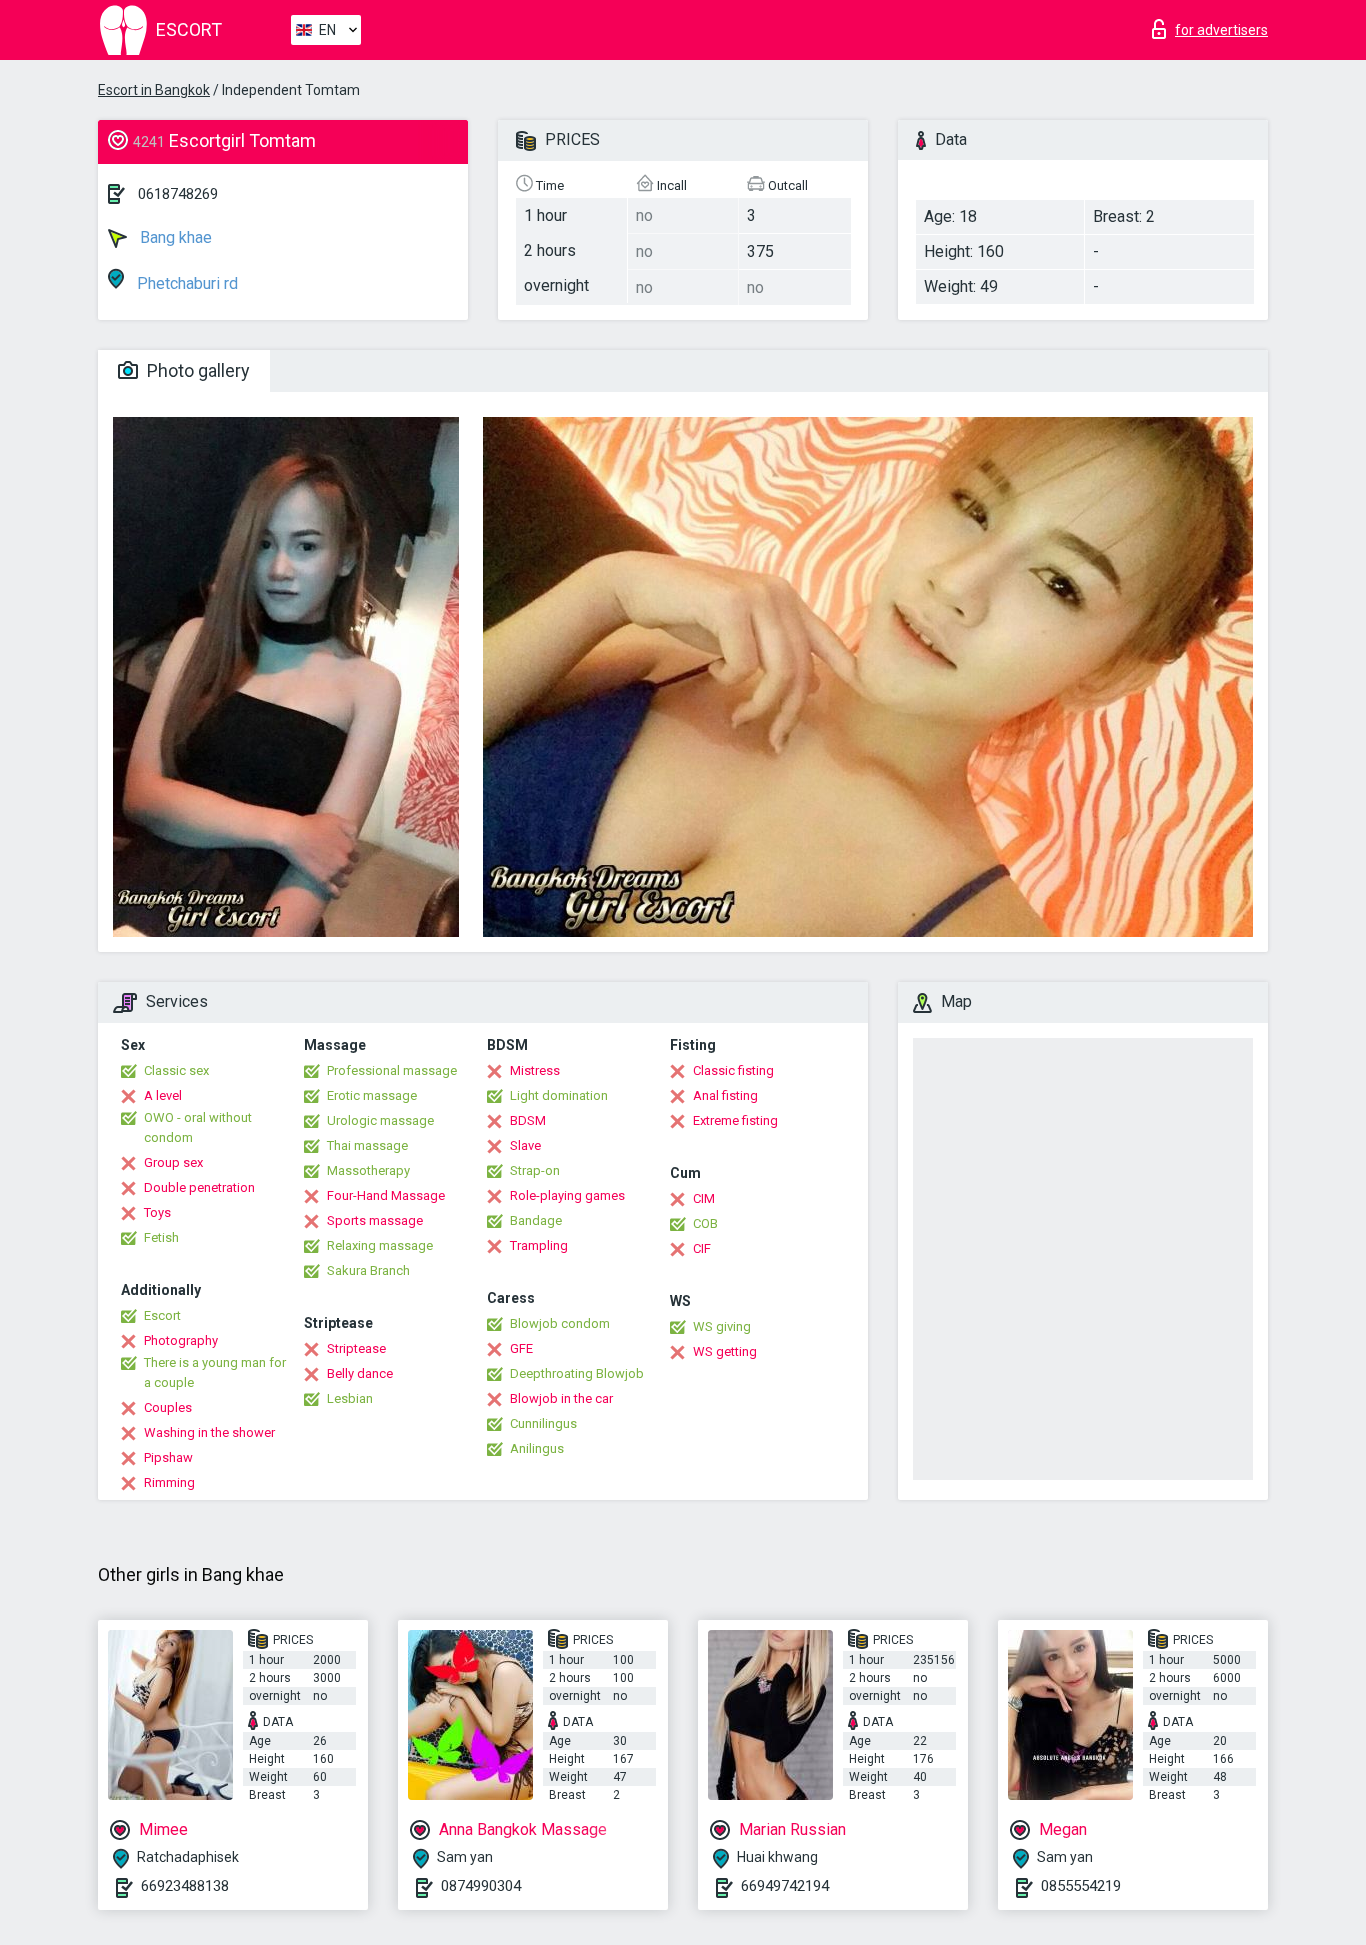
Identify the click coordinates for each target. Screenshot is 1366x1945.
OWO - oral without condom (198, 1127)
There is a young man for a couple (215, 1372)
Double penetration (199, 1187)
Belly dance (360, 1373)
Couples (168, 1407)
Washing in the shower (209, 1432)
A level (163, 1095)
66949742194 (785, 1886)
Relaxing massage (380, 1245)
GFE (521, 1348)
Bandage (536, 1220)
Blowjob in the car (561, 1398)
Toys (157, 1212)
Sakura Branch (368, 1270)
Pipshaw (168, 1457)
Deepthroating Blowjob (577, 1373)
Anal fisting (725, 1095)
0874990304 (481, 1886)
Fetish (161, 1237)
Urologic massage (380, 1120)
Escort (162, 1315)
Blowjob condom (560, 1323)
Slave (525, 1145)
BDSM (528, 1120)
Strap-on (535, 1170)
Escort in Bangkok (154, 90)
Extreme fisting (735, 1120)
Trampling (539, 1245)
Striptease (356, 1348)
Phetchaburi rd (185, 283)
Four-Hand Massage (386, 1195)
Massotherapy (368, 1170)
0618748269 (178, 194)
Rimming (169, 1482)
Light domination (559, 1095)
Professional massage (392, 1070)
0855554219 (1081, 1886)
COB (705, 1223)
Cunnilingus (543, 1423)
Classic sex (176, 1070)
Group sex (173, 1162)
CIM (704, 1198)
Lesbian (350, 1398)
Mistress (535, 1070)
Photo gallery (196, 370)
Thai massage (367, 1145)
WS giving (722, 1326)
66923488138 (185, 1886)
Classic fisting (733, 1070)
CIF (702, 1248)
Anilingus (537, 1448)
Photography (181, 1340)
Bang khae (174, 237)
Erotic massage (372, 1095)
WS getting (725, 1351)
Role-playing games (567, 1195)
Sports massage (375, 1220)
